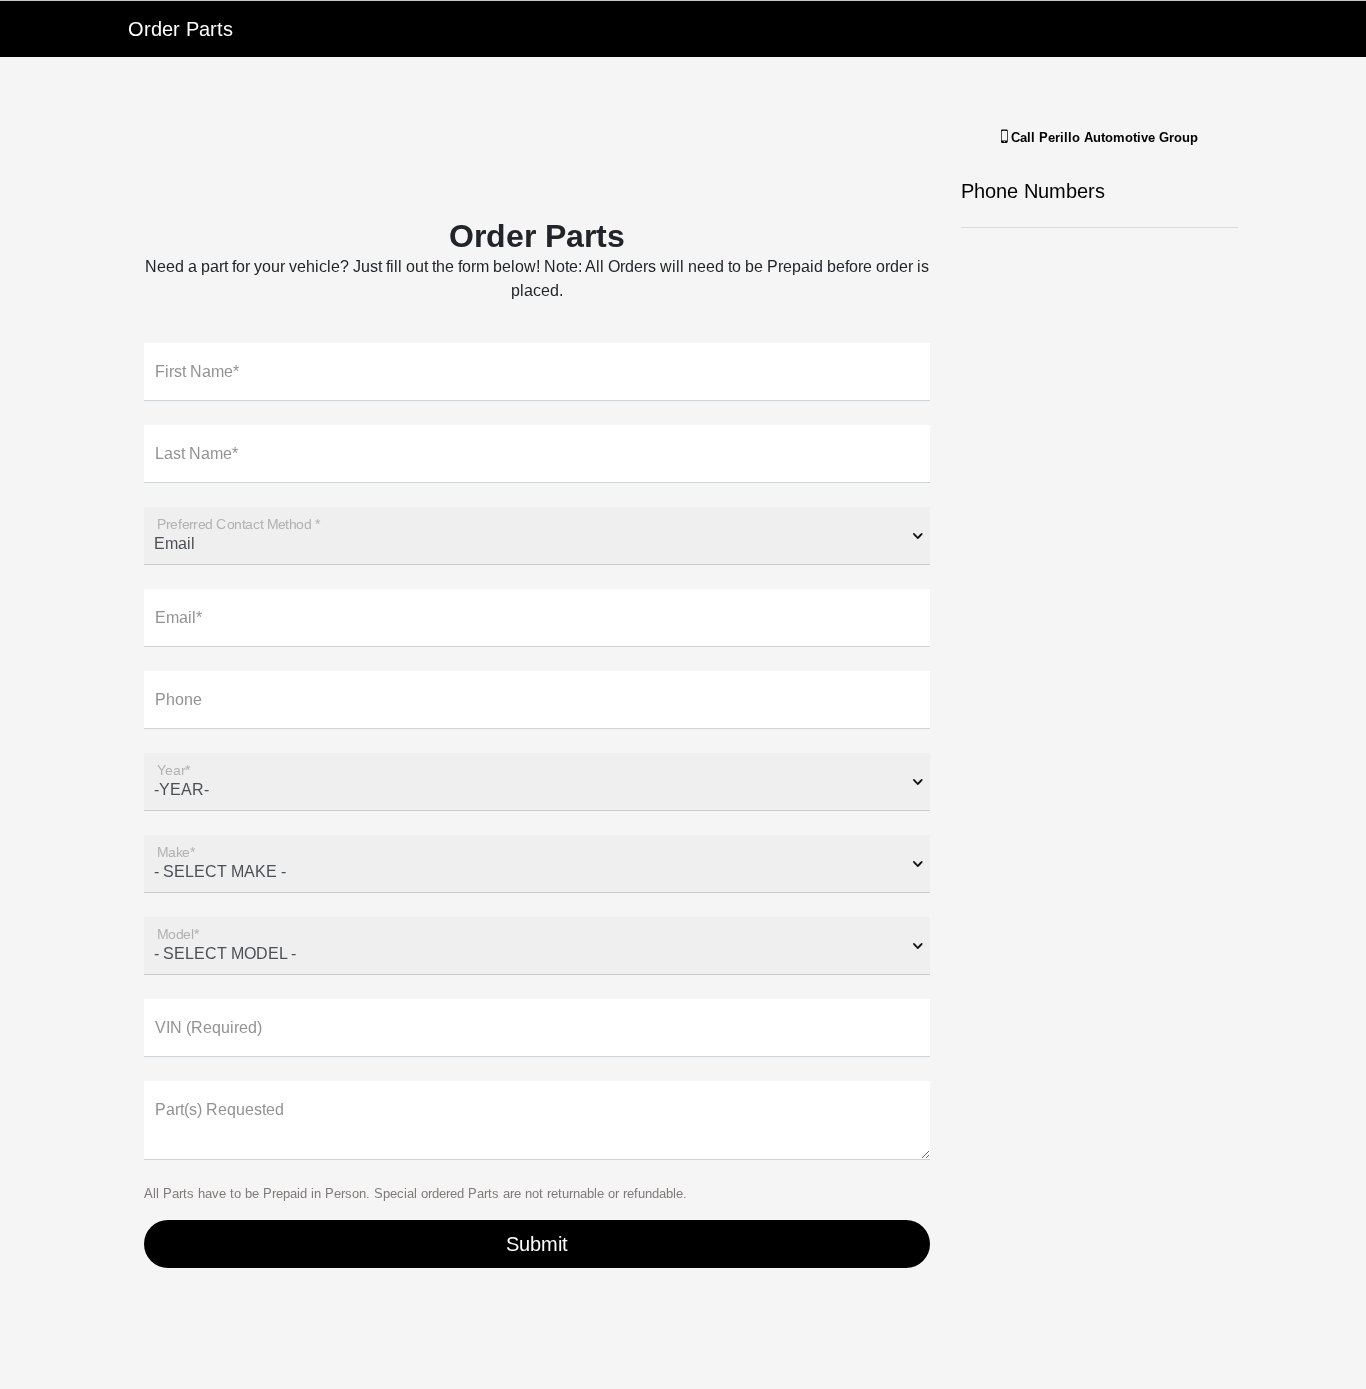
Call (1102, 137)
